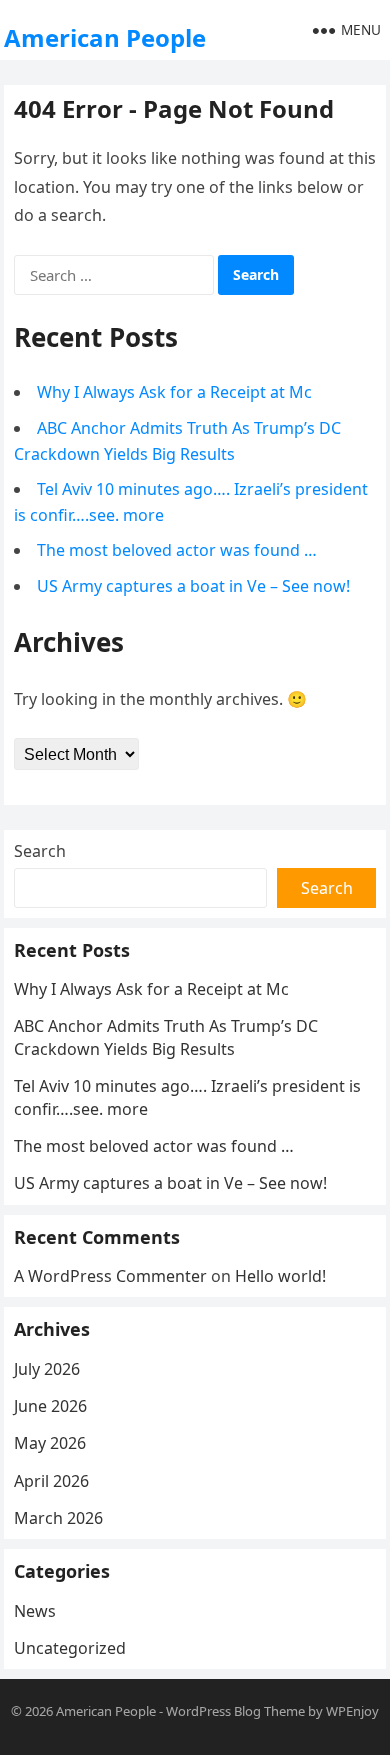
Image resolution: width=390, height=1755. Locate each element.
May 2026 (50, 1443)
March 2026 (58, 1518)
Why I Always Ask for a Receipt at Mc (174, 392)
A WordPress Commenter (110, 1276)
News (35, 1611)
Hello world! (280, 1276)
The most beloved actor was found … (177, 550)
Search (40, 851)
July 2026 (47, 1369)
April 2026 (51, 1481)
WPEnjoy (352, 1711)
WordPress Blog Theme (235, 1711)
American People (105, 37)
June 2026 (50, 1406)
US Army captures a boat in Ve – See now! (193, 586)
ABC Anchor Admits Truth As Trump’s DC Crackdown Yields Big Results (166, 1037)
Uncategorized (70, 1648)
